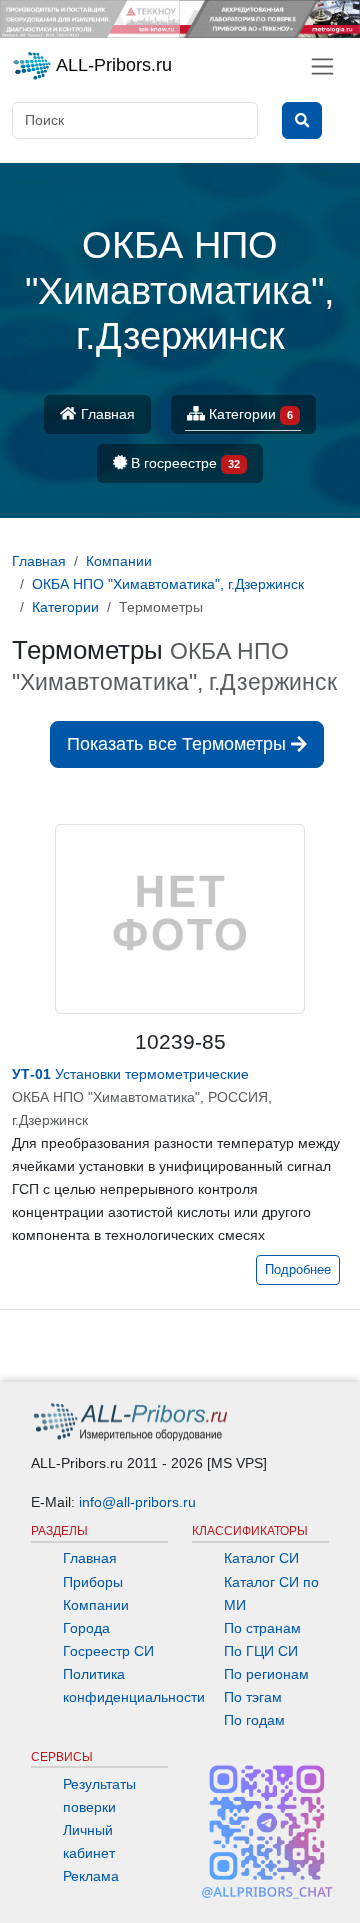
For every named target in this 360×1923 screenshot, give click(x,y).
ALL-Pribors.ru (112, 65)
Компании (96, 1605)
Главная (106, 414)
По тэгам (253, 1697)
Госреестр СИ (108, 1651)
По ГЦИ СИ (261, 1651)
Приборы (93, 1582)
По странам (262, 1628)
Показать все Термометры (179, 744)
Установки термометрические (130, 1074)
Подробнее (298, 1270)
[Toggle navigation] (322, 66)
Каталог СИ (261, 1558)
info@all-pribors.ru (137, 1502)
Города (86, 1628)
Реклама (91, 1876)
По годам (254, 1720)
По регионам (266, 1674)
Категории (249, 414)
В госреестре (183, 463)
